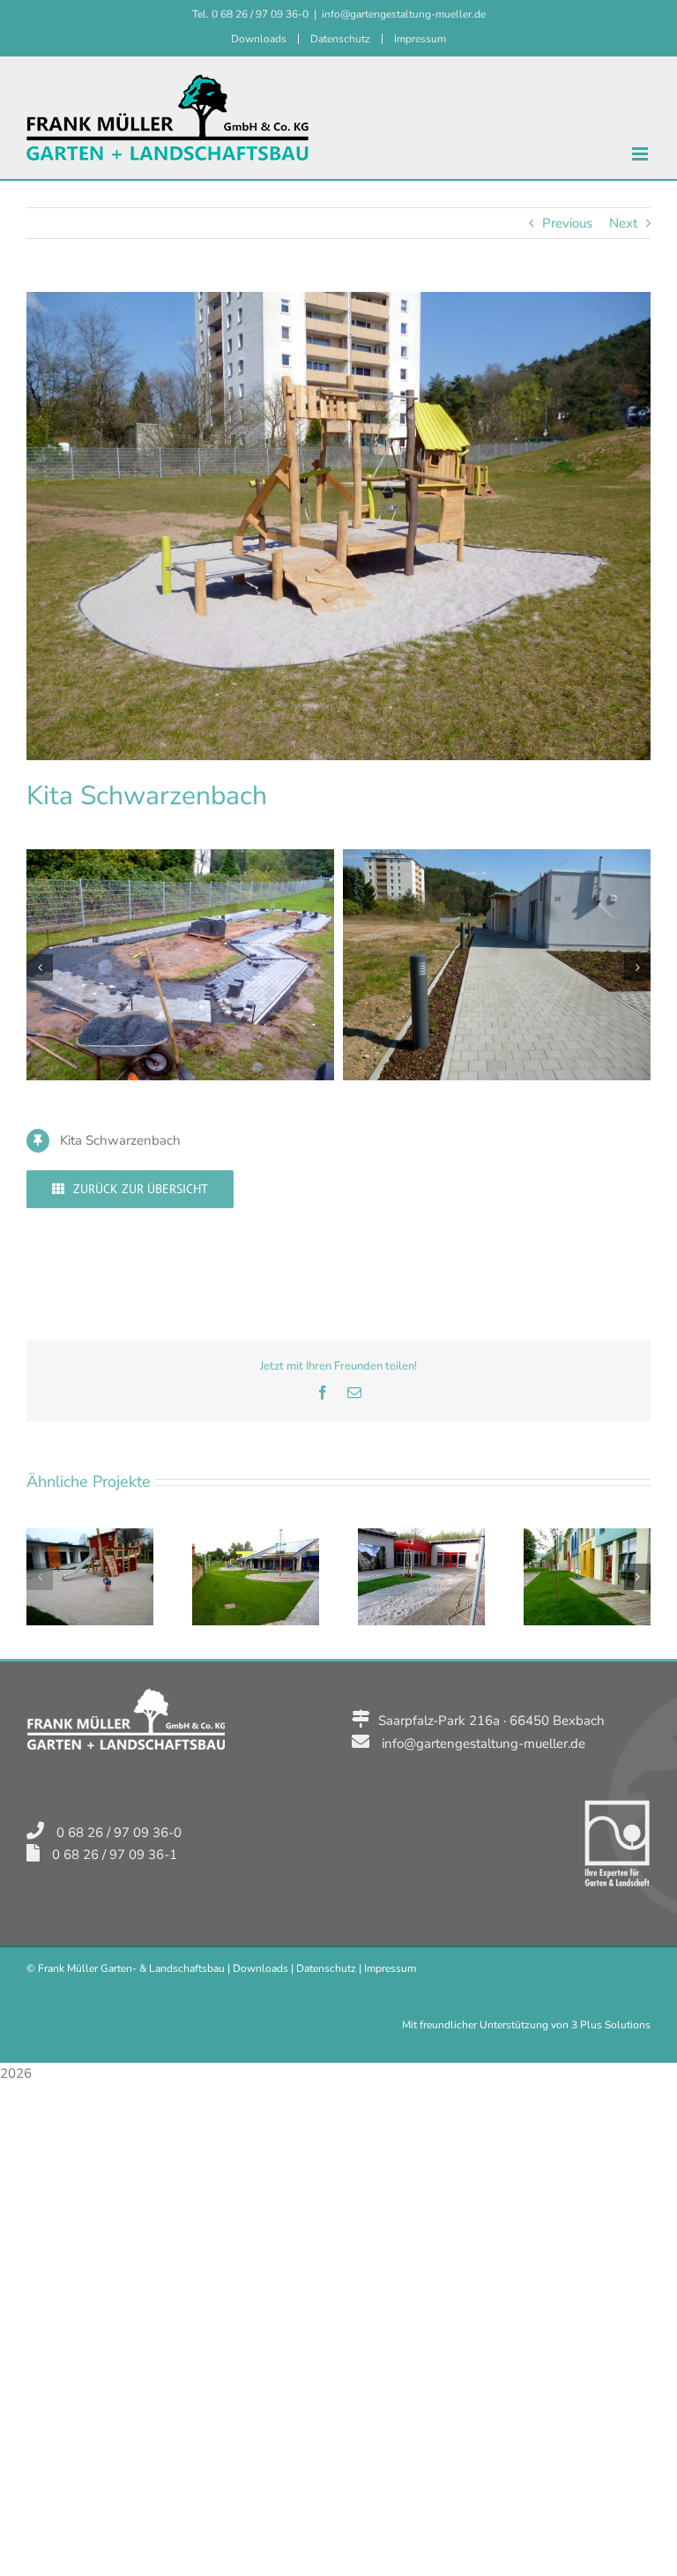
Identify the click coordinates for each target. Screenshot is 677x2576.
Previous (567, 223)
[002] (497, 858)
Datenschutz (326, 1968)
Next (623, 223)
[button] (40, 967)
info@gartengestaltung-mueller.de (404, 14)
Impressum (390, 1968)
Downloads (260, 1968)
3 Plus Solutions (611, 2025)
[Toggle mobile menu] (641, 154)
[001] (180, 858)
